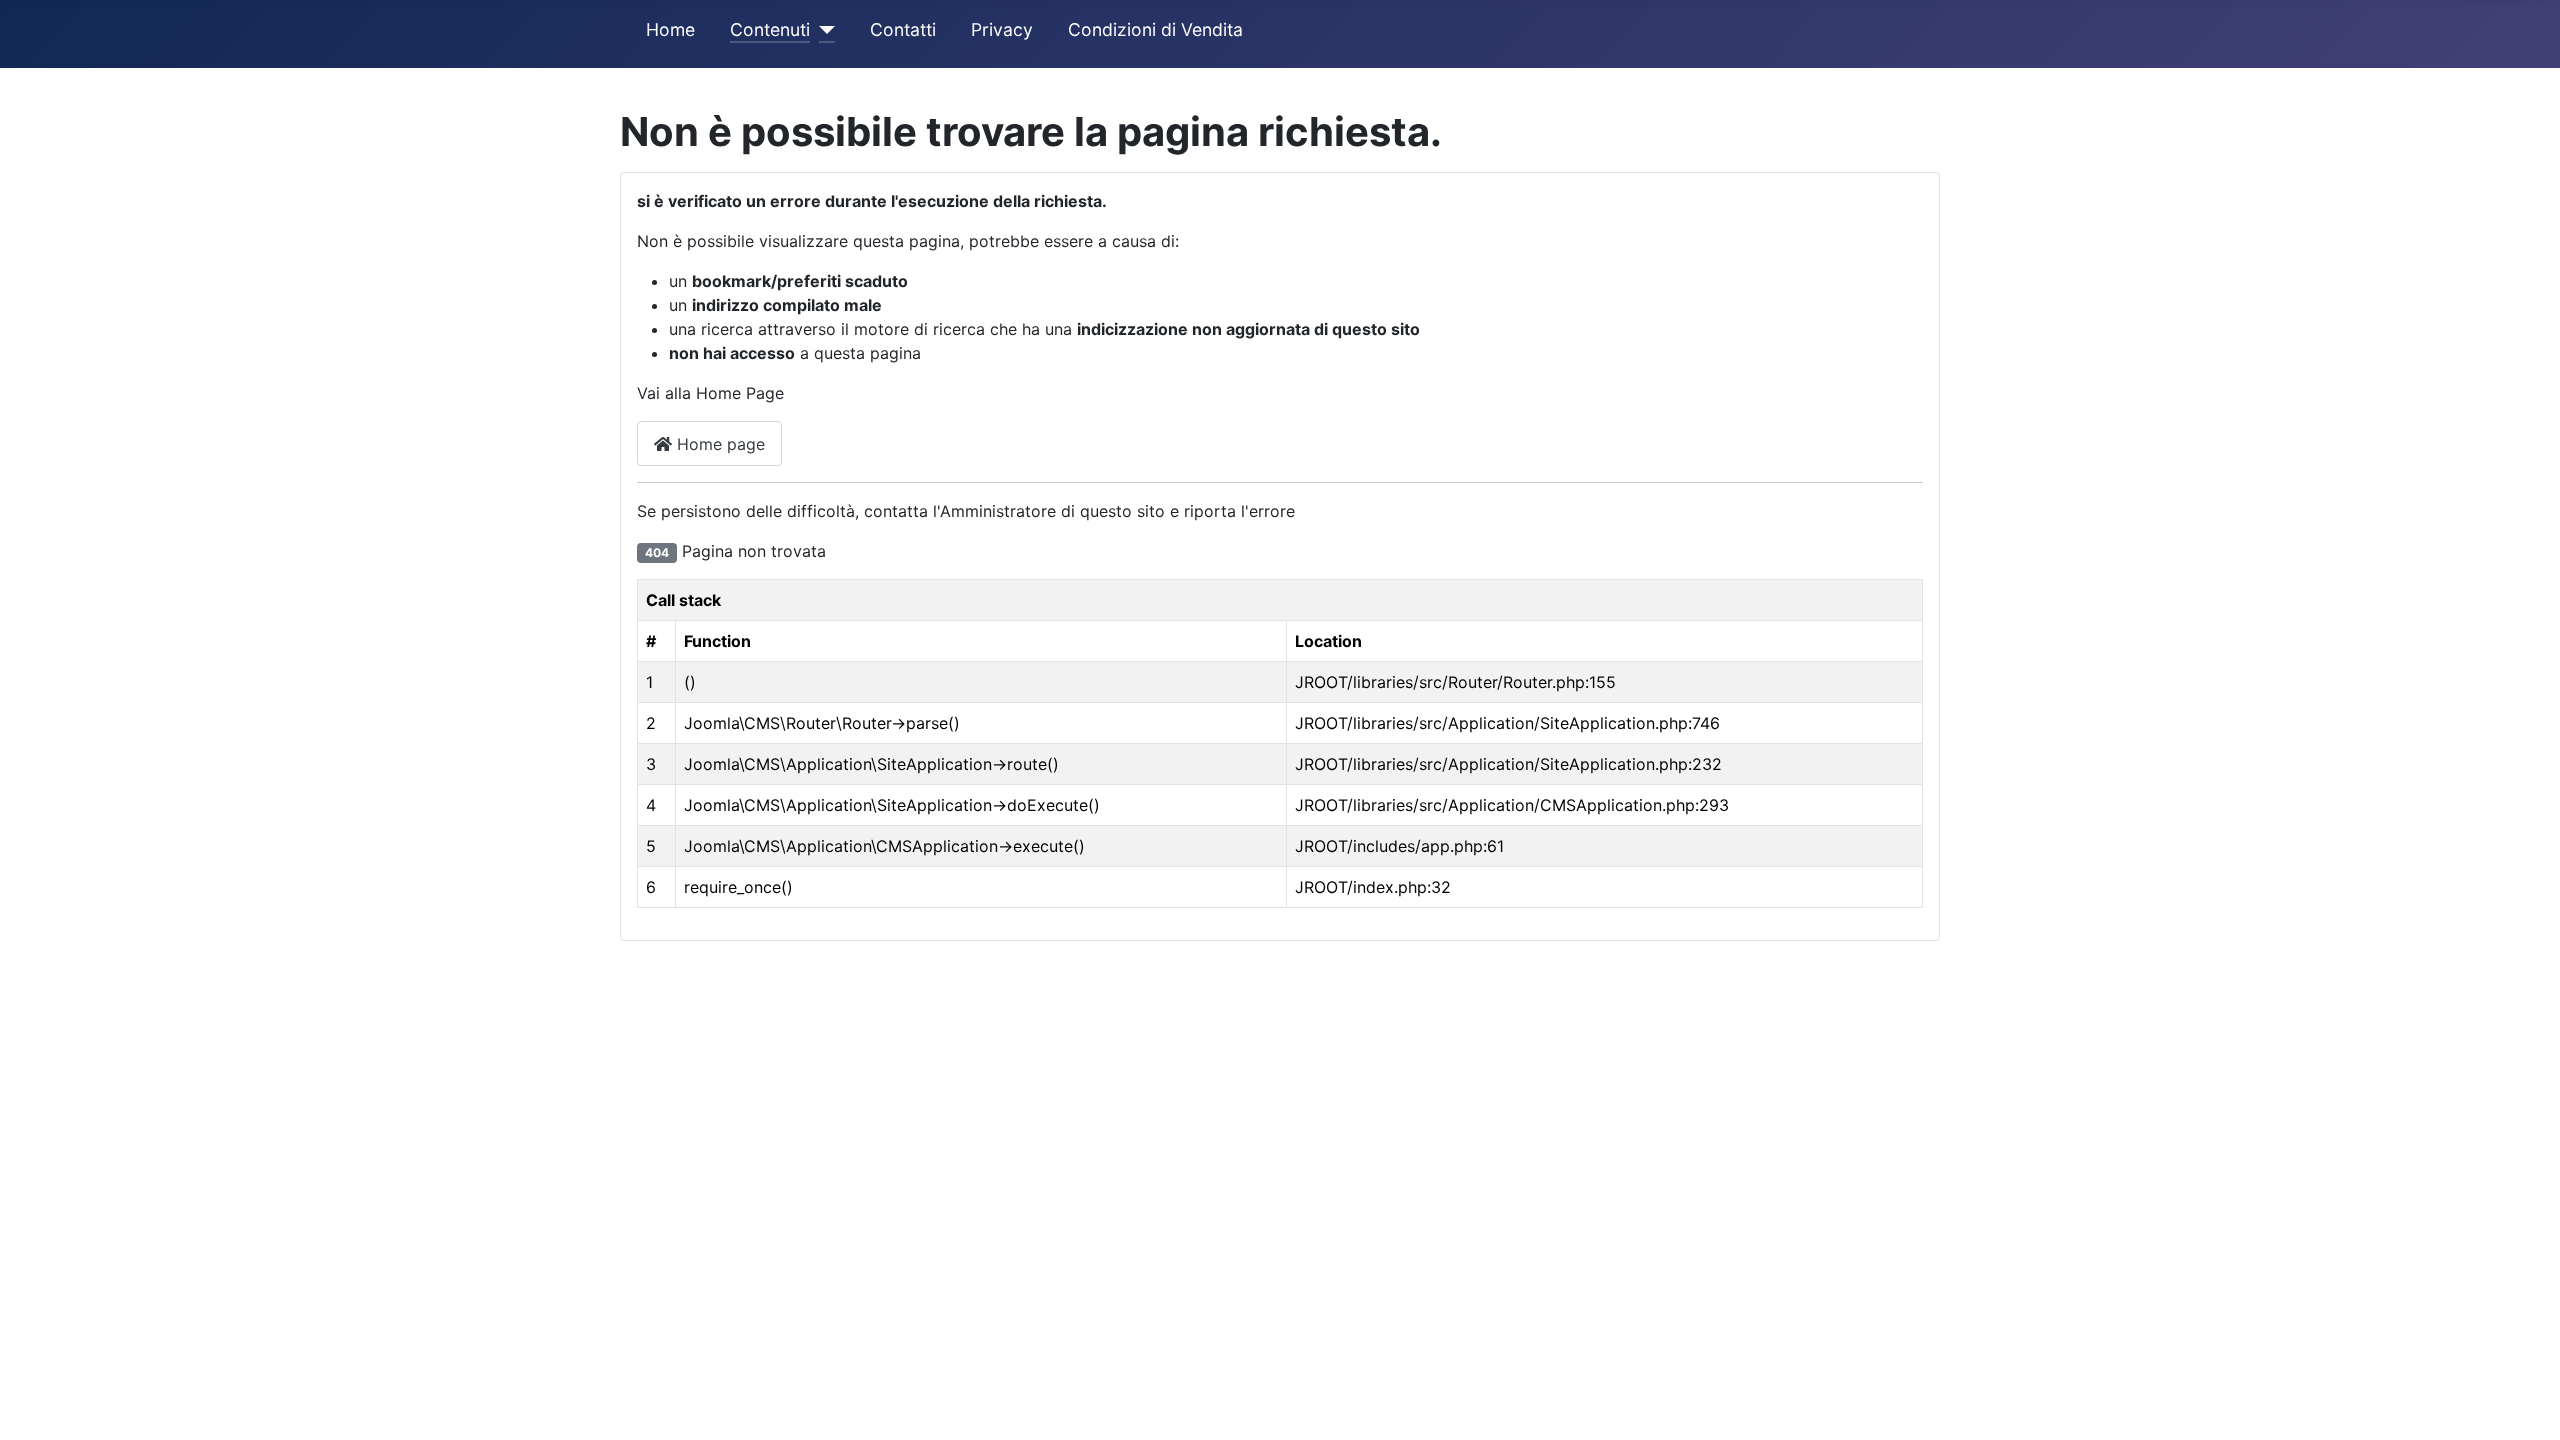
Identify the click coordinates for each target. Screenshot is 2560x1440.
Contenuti (770, 29)
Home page (718, 444)
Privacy (1002, 29)
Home (670, 29)
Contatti (903, 29)
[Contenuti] (822, 30)
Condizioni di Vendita (1155, 29)
